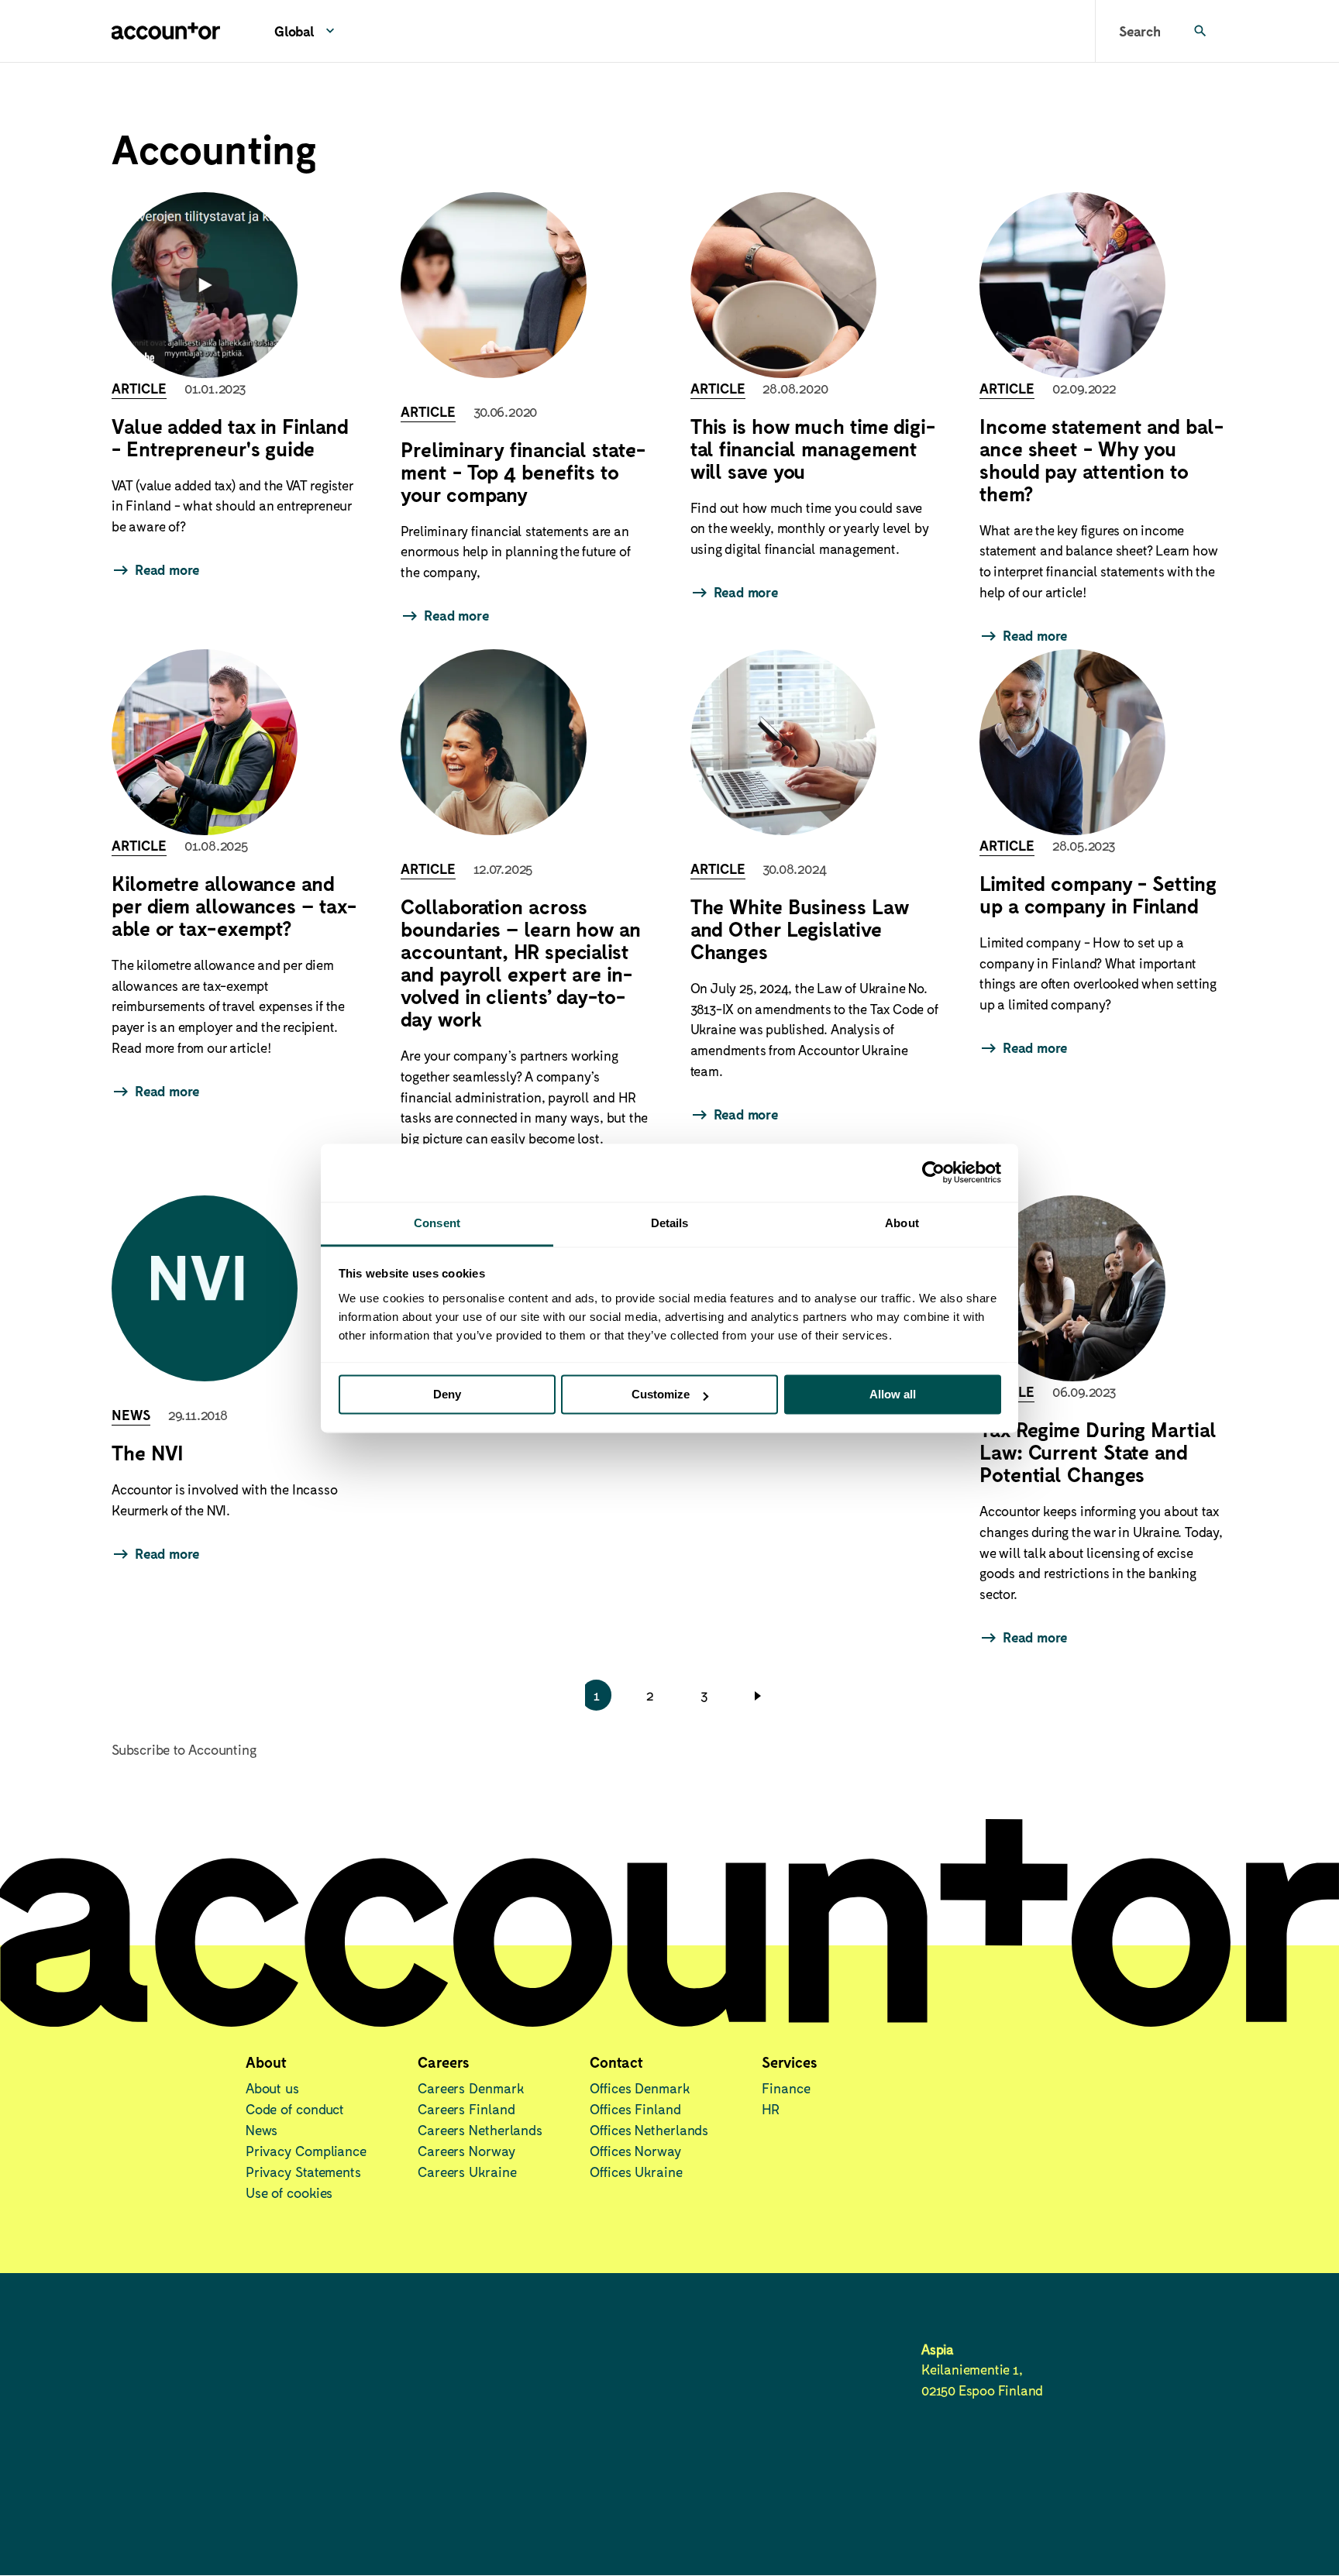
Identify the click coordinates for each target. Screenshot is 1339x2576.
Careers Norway (466, 2151)
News (262, 2130)
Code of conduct (295, 2109)
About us (272, 2088)
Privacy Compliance (306, 2151)
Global (294, 31)
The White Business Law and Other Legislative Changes (800, 929)
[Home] (166, 31)
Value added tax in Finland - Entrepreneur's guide (230, 437)
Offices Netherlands (649, 2130)
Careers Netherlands (480, 2130)
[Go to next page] (761, 1695)
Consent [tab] (437, 1223)
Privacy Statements (303, 2172)
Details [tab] (670, 1223)
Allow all (893, 1394)
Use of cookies (289, 2193)
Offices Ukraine (636, 2172)
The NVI (148, 1452)
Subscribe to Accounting (184, 1749)
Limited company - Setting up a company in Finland (1098, 894)
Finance (786, 2088)
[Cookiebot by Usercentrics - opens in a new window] (933, 1172)
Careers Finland (466, 2109)
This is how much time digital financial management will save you (813, 448)
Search (1140, 31)
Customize (661, 1394)
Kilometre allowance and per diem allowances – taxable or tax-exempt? (234, 905)
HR (771, 2109)
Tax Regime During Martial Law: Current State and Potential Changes (1098, 1451)
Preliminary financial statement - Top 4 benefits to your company (523, 471)
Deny (447, 1394)
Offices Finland (635, 2109)
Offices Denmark (640, 2088)
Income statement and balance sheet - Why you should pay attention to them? (1101, 459)
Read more (167, 569)
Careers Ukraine (467, 2172)
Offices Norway (635, 2151)
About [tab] (902, 1223)
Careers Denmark (471, 2088)
